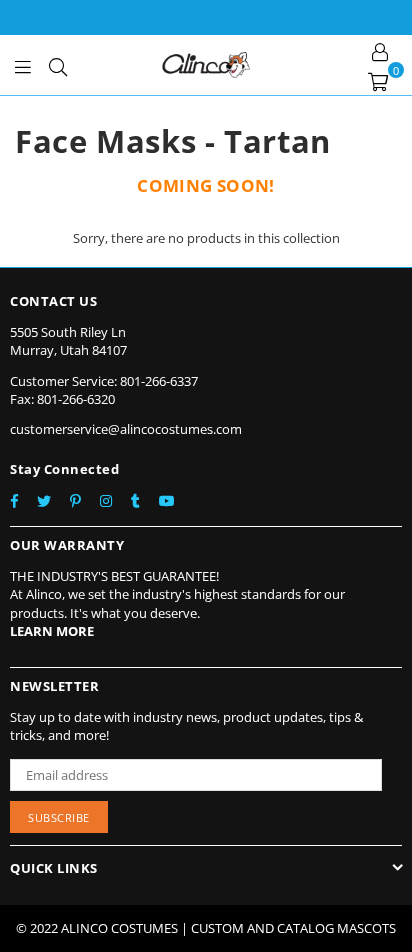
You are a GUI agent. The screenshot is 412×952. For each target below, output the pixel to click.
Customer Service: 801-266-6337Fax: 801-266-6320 (104, 390)
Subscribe (59, 817)
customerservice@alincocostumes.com (126, 429)
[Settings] (380, 50)
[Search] (58, 65)
